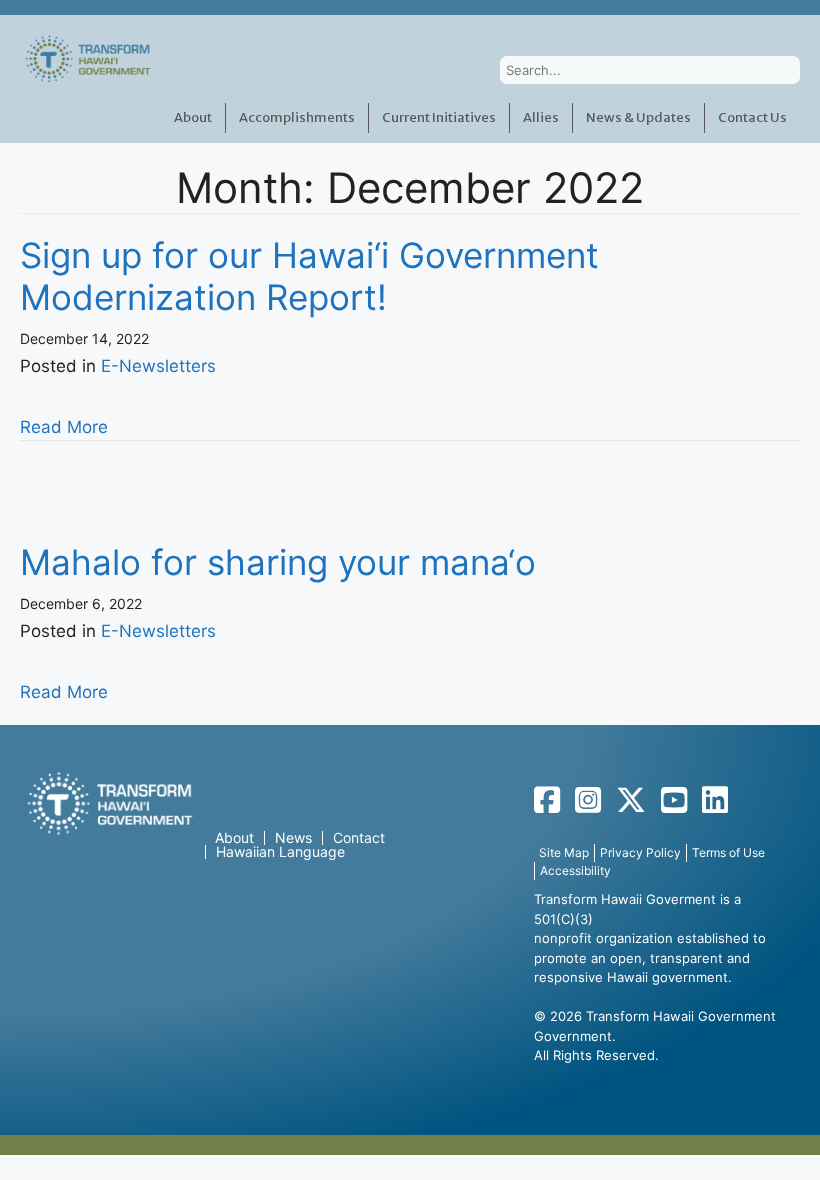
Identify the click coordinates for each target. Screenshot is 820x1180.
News (293, 838)
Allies (541, 117)
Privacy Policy (640, 852)
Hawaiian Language (280, 852)
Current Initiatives (439, 117)
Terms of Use (728, 852)
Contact (359, 838)
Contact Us (752, 117)
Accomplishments (297, 117)
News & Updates (638, 117)
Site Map (564, 852)
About (193, 117)
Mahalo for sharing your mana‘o (278, 562)
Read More (64, 427)
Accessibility (575, 870)
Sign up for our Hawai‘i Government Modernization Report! (309, 276)
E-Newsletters (158, 366)
